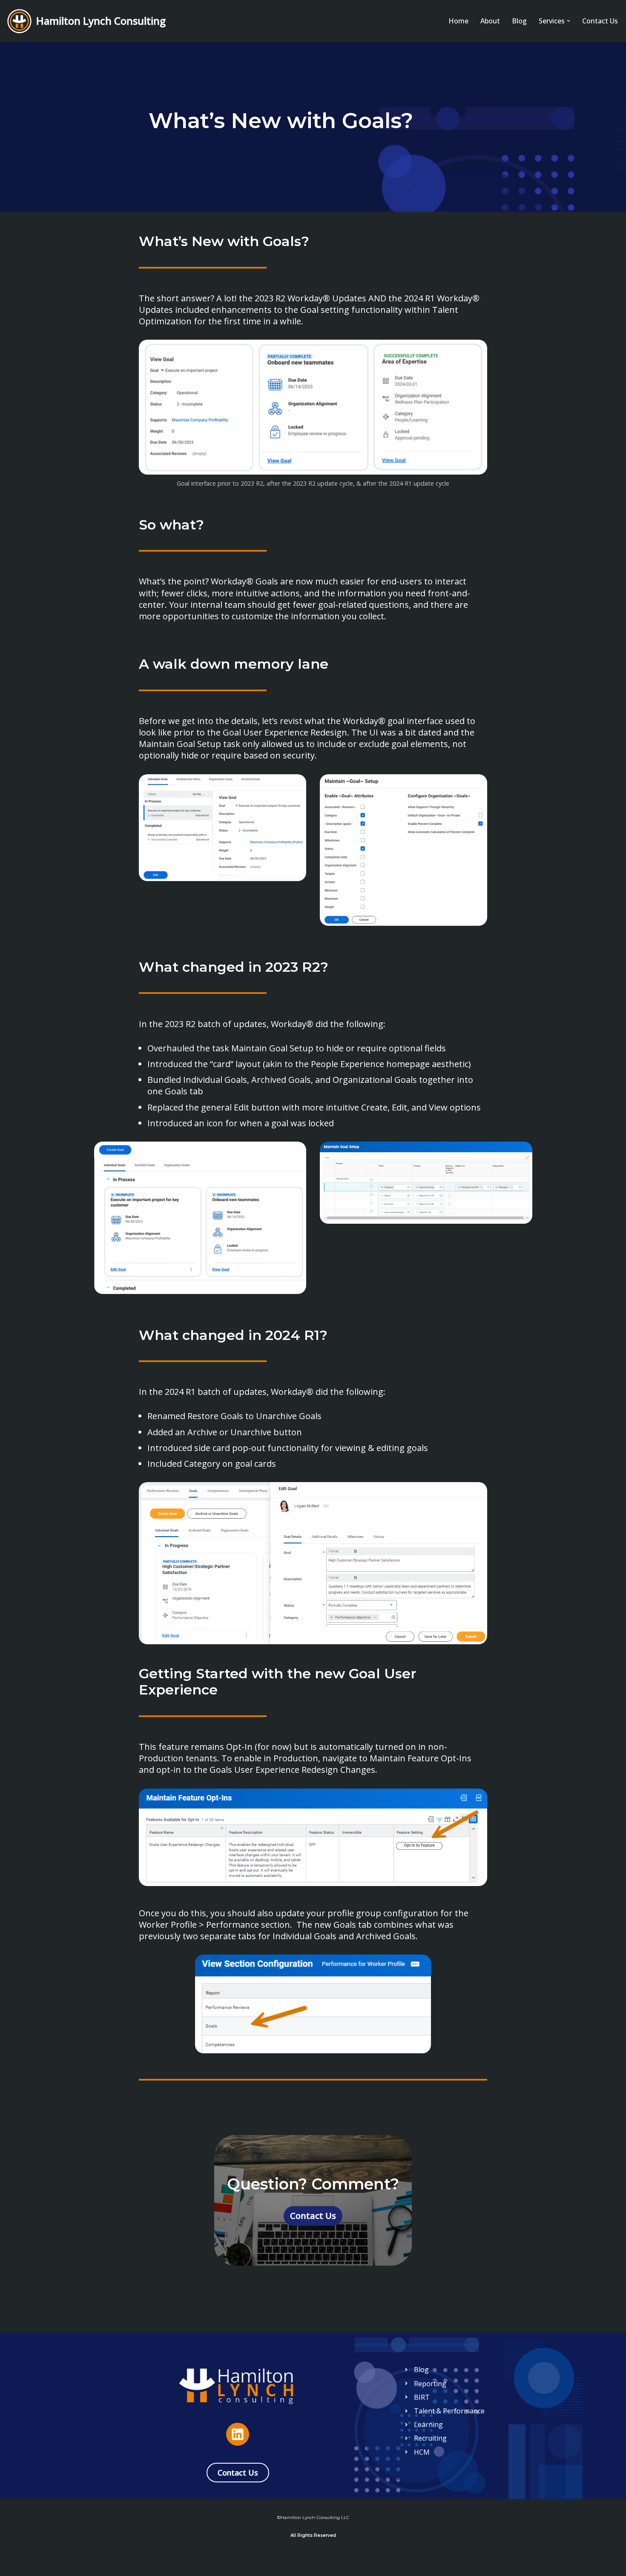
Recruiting (430, 2438)
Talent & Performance (449, 2411)
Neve (102, 2565)
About (490, 21)
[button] (569, 21)
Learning (428, 2424)
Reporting (430, 2384)
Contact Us (600, 21)
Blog (519, 21)
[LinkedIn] (238, 2434)
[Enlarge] (476, 351)
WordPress (174, 2565)
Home (458, 21)
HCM (422, 2452)
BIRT (422, 2397)
